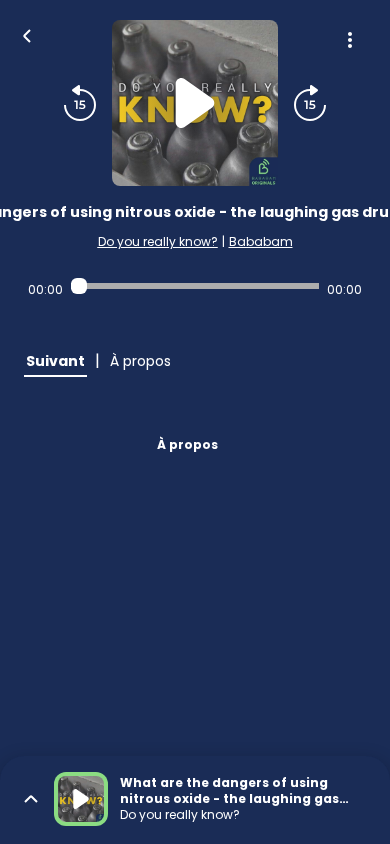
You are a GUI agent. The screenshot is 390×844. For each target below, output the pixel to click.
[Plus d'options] (350, 40)
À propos (187, 444)
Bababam (261, 241)
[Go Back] (27, 34)
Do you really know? (158, 241)
